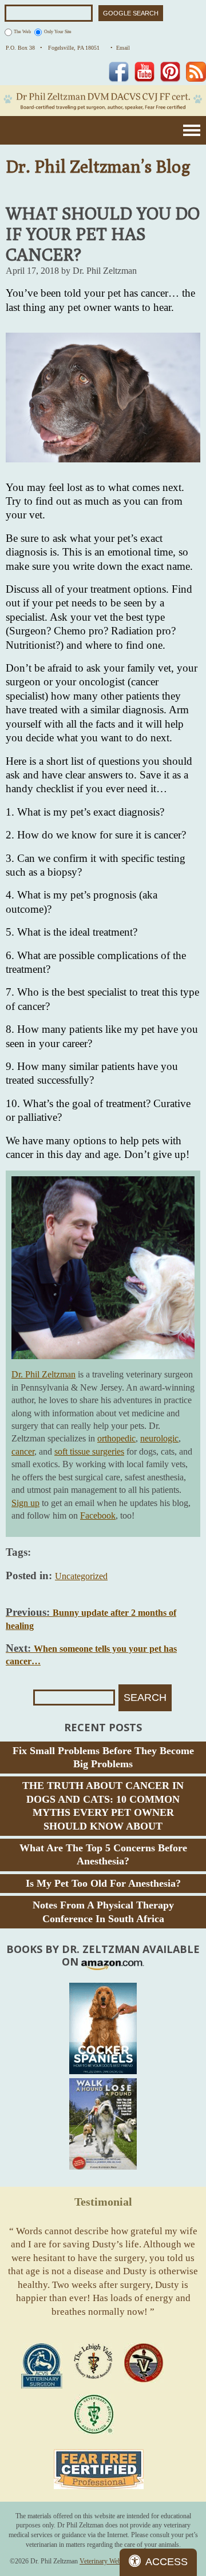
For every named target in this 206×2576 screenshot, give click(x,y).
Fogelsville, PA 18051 (76, 48)
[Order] (103, 2028)
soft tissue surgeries (89, 1451)
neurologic (159, 1438)
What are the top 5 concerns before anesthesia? (103, 1854)
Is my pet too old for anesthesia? (103, 1883)
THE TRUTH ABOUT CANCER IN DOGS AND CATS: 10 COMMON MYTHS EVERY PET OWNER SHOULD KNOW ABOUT (103, 1806)
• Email (120, 48)
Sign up (25, 1503)
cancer (23, 1451)
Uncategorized (81, 1576)
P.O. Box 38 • (24, 48)
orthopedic (116, 1438)
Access (167, 2562)
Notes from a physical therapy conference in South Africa (103, 1912)
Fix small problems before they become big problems (103, 1757)
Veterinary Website (105, 2561)
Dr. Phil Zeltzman (43, 1374)
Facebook (98, 1515)
